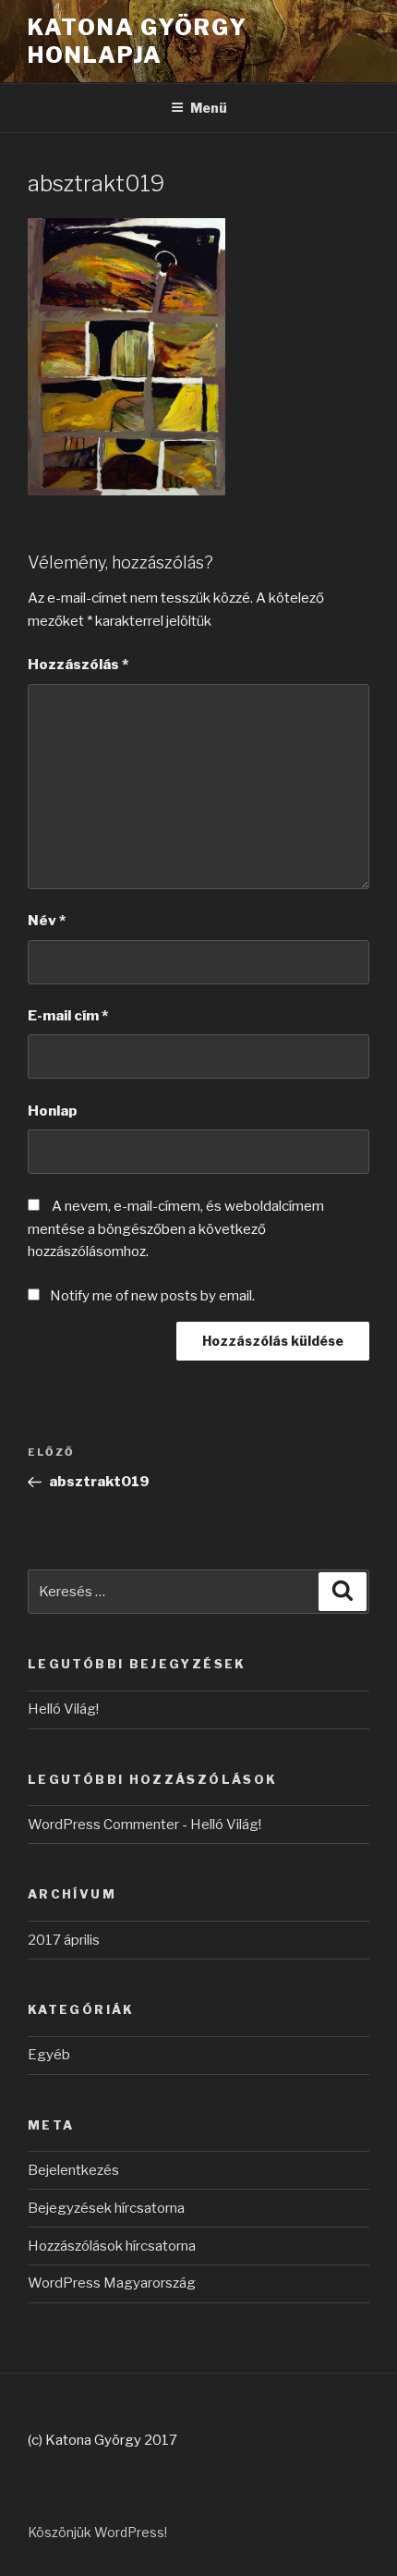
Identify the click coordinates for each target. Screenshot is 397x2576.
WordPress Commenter (103, 1825)
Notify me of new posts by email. (152, 1296)
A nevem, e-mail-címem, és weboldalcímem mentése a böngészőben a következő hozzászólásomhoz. (176, 1229)
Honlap (53, 1111)
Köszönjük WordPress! (97, 2532)
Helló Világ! (63, 1709)
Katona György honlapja (138, 41)
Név (47, 921)
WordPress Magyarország (112, 2283)
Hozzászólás (78, 665)
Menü (209, 108)
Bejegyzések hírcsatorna (106, 2208)
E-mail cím (68, 1016)
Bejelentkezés (73, 2170)
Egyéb (49, 2055)
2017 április (64, 1940)
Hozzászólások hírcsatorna (112, 2246)
